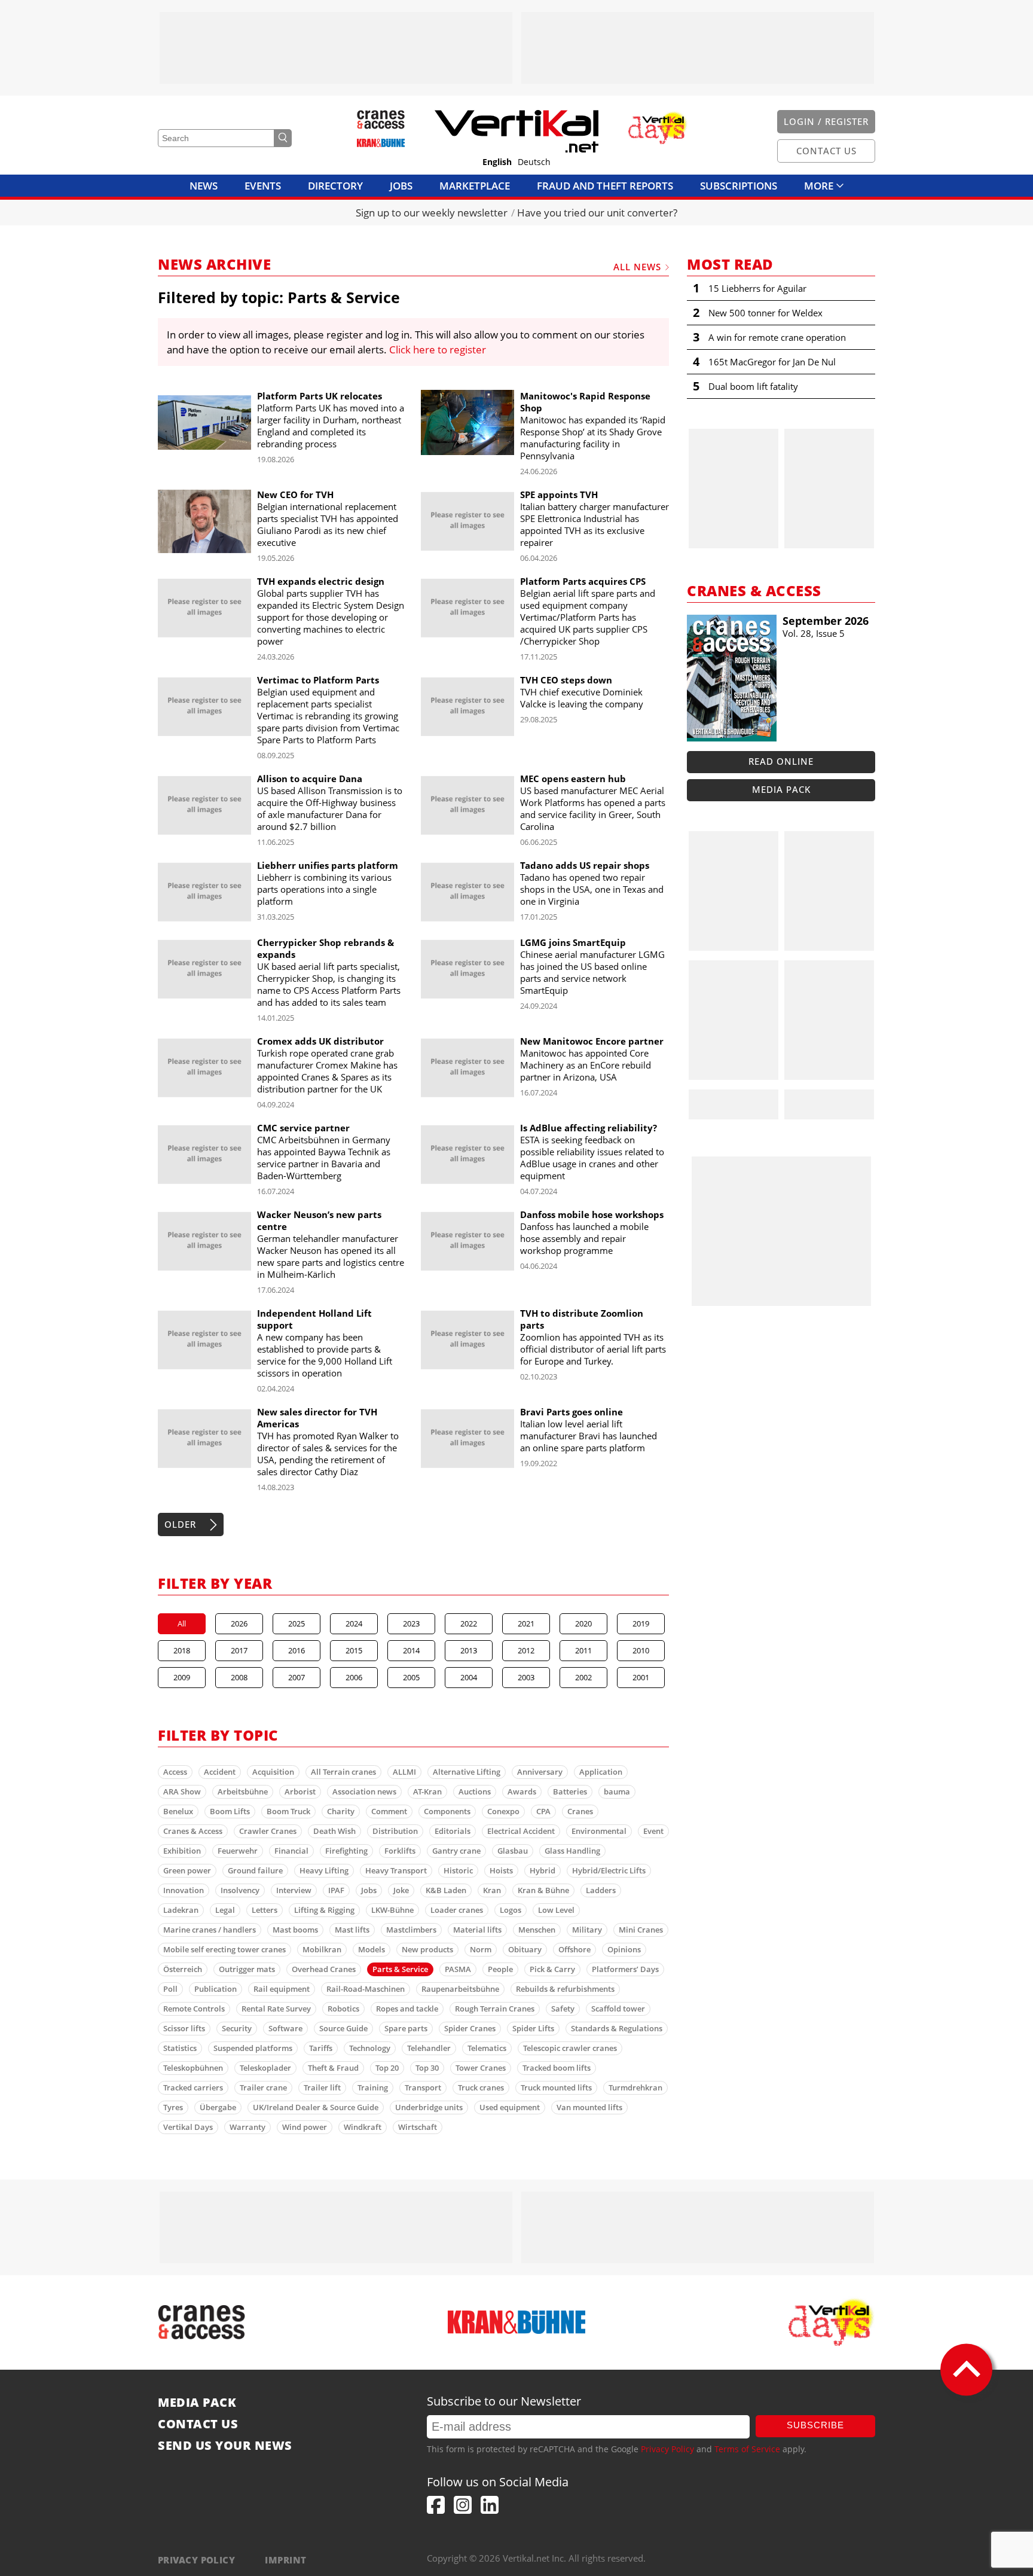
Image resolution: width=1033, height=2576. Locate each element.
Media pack (781, 789)
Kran (492, 1890)
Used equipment (510, 2107)
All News (637, 267)
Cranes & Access (193, 1831)
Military (587, 1930)
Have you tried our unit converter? (597, 213)
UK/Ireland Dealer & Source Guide (316, 2107)
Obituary (525, 1949)
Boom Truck (288, 1811)
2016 (297, 1650)
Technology (370, 2048)
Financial (291, 1851)
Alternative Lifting (467, 1772)
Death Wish (334, 1831)
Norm (481, 1949)
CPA (543, 1811)
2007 (297, 1677)
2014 (411, 1650)
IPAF (336, 1890)
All (182, 1623)
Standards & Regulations (617, 2028)
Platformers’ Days (625, 1969)
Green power (187, 1870)
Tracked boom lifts (557, 2068)
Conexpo (503, 1811)
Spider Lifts (533, 2028)
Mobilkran (322, 1949)
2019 (641, 1623)
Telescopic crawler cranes (570, 2048)
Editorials (453, 1831)
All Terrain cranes (343, 1772)
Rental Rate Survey (276, 2009)
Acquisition (273, 1772)
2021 (526, 1623)
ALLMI (404, 1772)
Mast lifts (352, 1930)
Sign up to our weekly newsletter (432, 213)
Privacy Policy (667, 2449)
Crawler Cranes (268, 1831)
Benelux (178, 1811)
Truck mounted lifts (556, 2087)
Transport (423, 2087)
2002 (583, 1677)
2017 (239, 1650)
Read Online (781, 761)
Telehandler (429, 2048)
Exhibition (182, 1851)
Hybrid (543, 1870)
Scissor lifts (184, 2028)
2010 (641, 1650)
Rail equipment (282, 1989)
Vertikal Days (188, 2127)
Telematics (487, 2048)
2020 (583, 1623)
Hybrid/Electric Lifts (609, 1870)
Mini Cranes (641, 1930)
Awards (522, 1791)
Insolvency (240, 1890)
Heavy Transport (396, 1870)
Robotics (343, 2009)
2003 (526, 1677)
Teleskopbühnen (193, 2068)
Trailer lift (322, 2087)
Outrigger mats (247, 1969)
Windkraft (363, 2127)
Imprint (285, 2560)
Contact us (198, 2424)
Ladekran (181, 1910)
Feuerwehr (238, 1851)
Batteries (570, 1791)
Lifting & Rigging (324, 1910)
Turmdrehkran (635, 2087)
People (500, 1969)
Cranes (580, 1811)
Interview (294, 1890)
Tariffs (321, 2048)
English (497, 162)
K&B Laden (446, 1890)
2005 (411, 1677)
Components (447, 1811)
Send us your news (225, 2446)
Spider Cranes (470, 2028)
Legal (225, 1910)
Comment (389, 1811)
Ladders (601, 1890)
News (204, 186)
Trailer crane (263, 2087)
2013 (469, 1650)
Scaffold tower (618, 2009)
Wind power (305, 2127)
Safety (563, 2009)
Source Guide (343, 2028)
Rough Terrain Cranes (495, 2009)
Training (373, 2087)
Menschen (537, 1930)
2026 (239, 1623)
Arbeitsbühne (243, 1791)
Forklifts (400, 1851)
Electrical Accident (521, 1831)
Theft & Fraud (333, 2068)
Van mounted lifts (589, 2107)
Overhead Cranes (324, 1969)
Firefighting (346, 1851)
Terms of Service (747, 2449)
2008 (239, 1677)
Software (285, 2028)
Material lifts (477, 1930)
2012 (526, 1650)
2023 (411, 1623)
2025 (297, 1623)
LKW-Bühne (392, 1910)
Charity (341, 1811)
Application (601, 1772)
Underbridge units (429, 2107)
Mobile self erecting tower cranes (224, 1949)
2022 (469, 1623)
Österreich (183, 1969)
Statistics (180, 2048)
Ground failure (255, 1870)
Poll (170, 1989)
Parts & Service (400, 1969)
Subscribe (815, 2425)
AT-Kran (427, 1791)
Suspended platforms (253, 2048)
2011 (583, 1650)
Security (237, 2028)
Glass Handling (572, 1851)
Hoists (501, 1870)
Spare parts (406, 2028)
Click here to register (438, 350)
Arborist (300, 1791)
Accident (220, 1772)
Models (372, 1949)
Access (175, 1772)
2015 (354, 1650)
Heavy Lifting (324, 1870)
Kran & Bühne (543, 1890)
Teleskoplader (265, 2068)
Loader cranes (457, 1910)
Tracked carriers (193, 2087)
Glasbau (513, 1851)
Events (263, 186)
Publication (216, 1989)
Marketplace (475, 186)
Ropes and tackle (407, 2009)
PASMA (458, 1969)
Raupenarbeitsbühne (460, 1989)
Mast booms (295, 1930)
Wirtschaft (418, 2127)
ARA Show (182, 1791)
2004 (469, 1677)
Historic (458, 1870)
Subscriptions (739, 186)
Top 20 (387, 2068)
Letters (265, 1910)
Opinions (624, 1949)
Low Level (556, 1910)
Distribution (395, 1831)
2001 (641, 1677)
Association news (364, 1791)
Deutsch (534, 162)
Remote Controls (194, 2009)
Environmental (599, 1831)
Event (653, 1831)
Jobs (401, 186)
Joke (401, 1890)
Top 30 (427, 2068)
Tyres (173, 2107)
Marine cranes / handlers (210, 1930)
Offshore (574, 1949)
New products (427, 1949)
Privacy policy (196, 2560)
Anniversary (540, 1772)
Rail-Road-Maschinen (366, 1989)
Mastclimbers (411, 1930)
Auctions (475, 1791)
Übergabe (218, 2107)
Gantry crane (456, 1851)
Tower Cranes (481, 2068)
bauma (617, 1791)
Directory (335, 186)
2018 (182, 1650)
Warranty (247, 2127)
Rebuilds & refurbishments (565, 1989)
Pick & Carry (552, 1969)
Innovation (184, 1890)
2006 (354, 1677)
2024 (354, 1623)
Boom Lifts (230, 1811)
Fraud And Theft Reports (605, 186)
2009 (182, 1677)
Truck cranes (481, 2087)
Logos (511, 1910)
